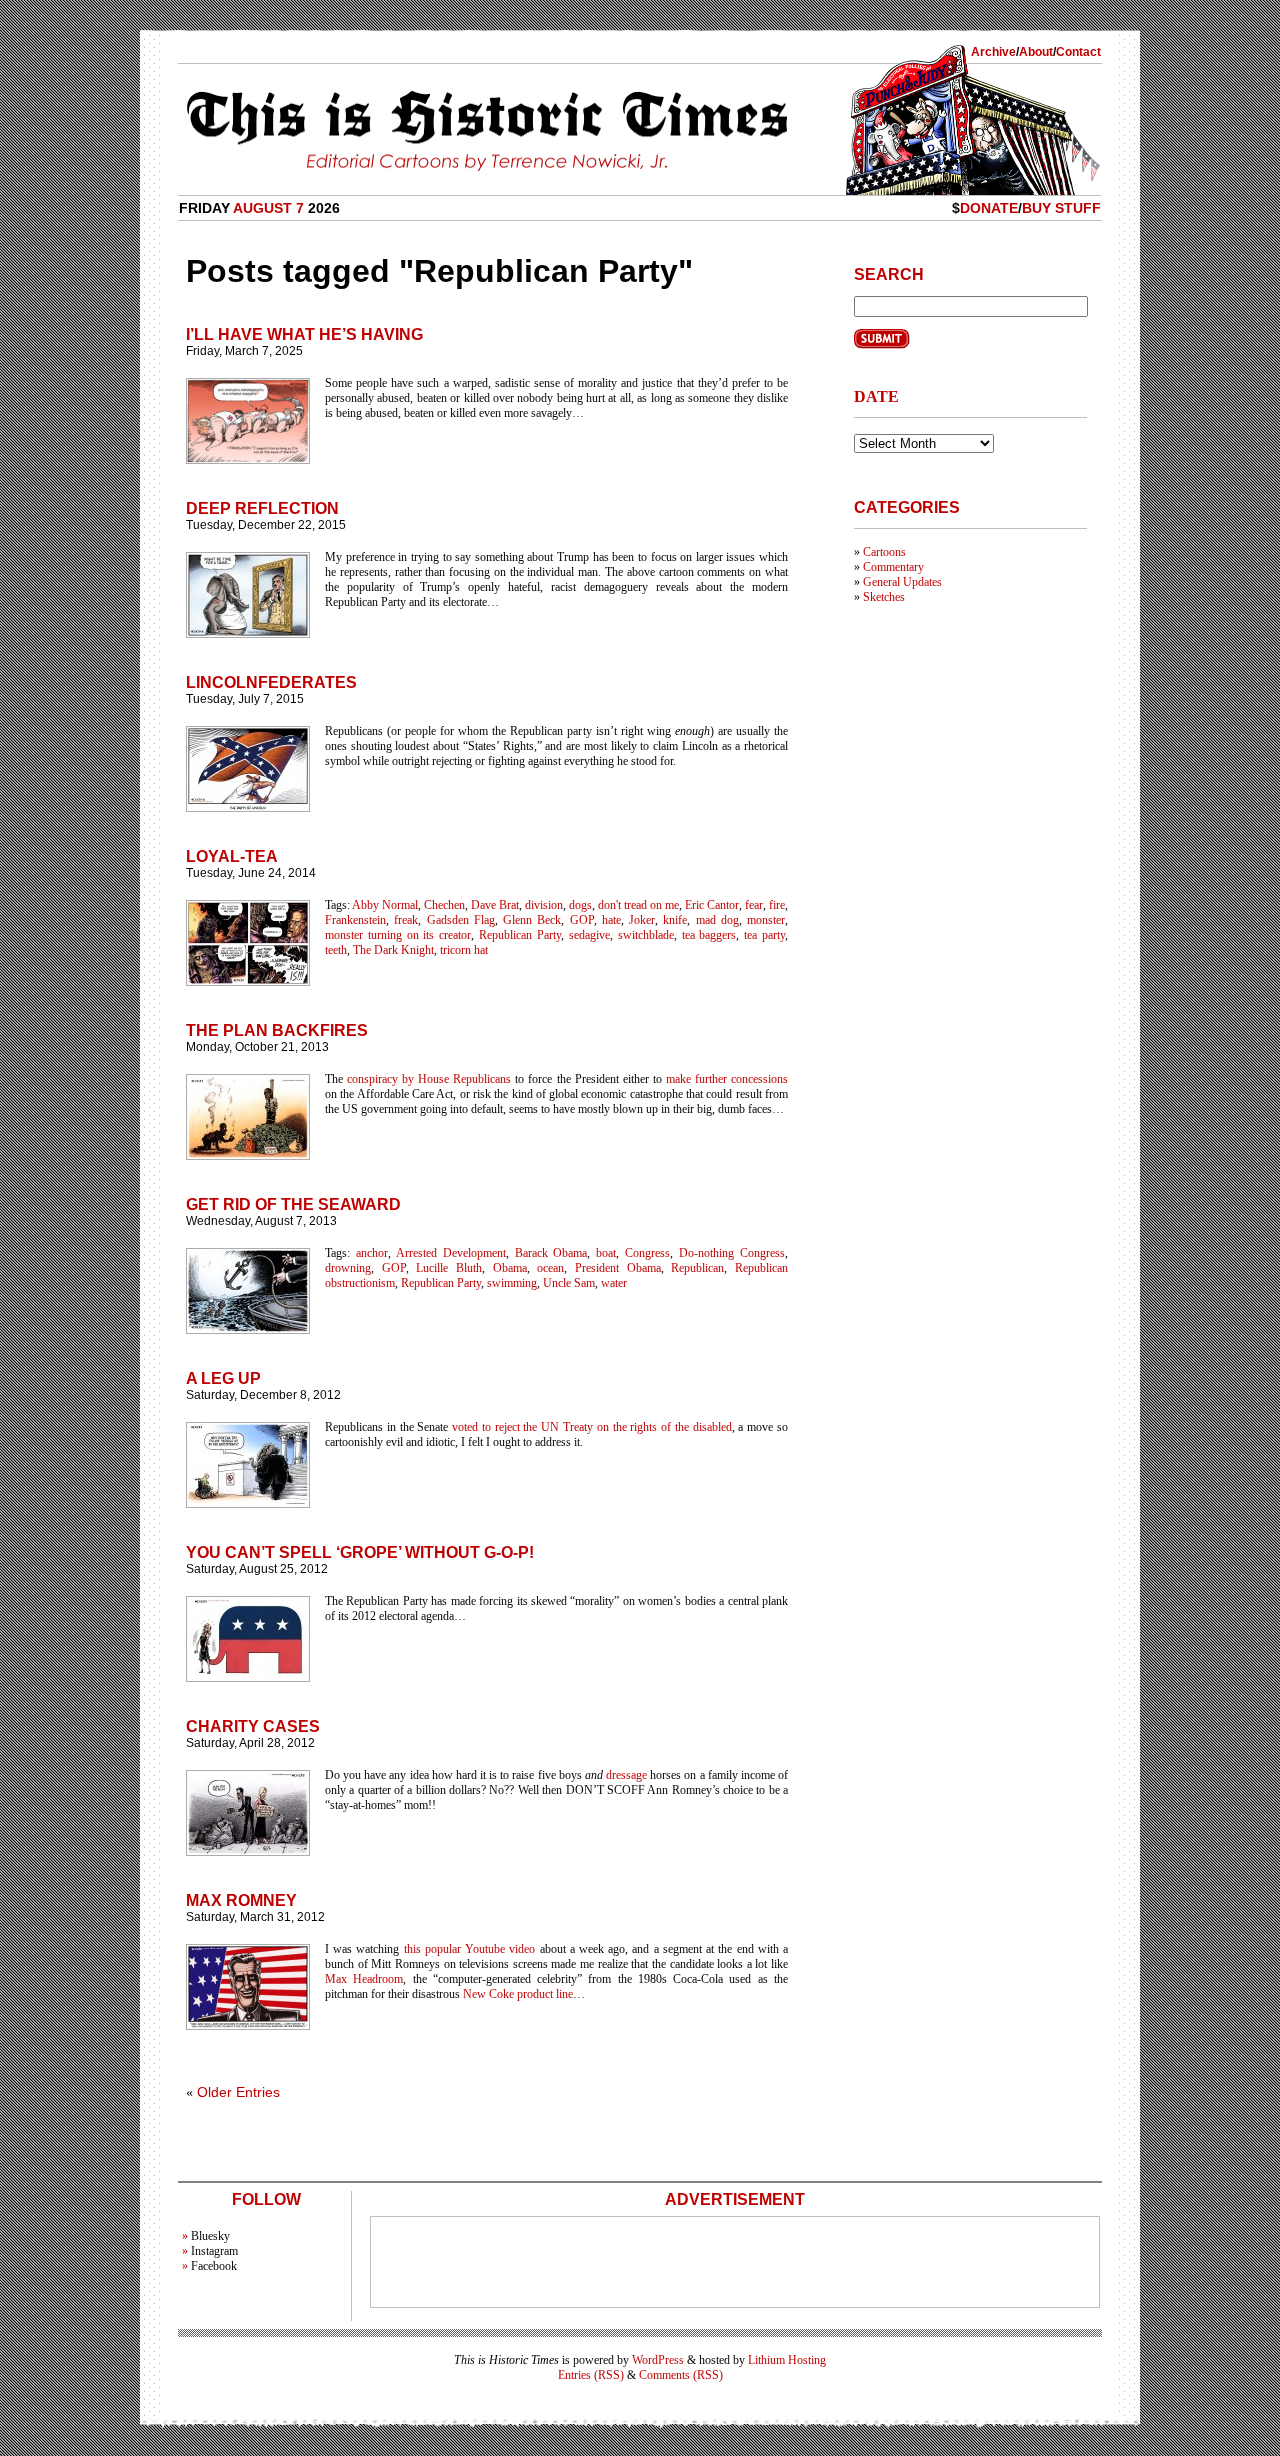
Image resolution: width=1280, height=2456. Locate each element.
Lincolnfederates (271, 682)
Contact (1078, 52)
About (1036, 52)
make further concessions (727, 1079)
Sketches (884, 597)
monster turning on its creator (398, 935)
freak (406, 920)
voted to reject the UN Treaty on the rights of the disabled (592, 1427)
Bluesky (210, 2236)
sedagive (589, 935)
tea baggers (709, 935)
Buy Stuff (1061, 208)
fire (777, 905)
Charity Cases (253, 1726)
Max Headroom (364, 1979)
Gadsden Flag (461, 920)
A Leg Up (223, 1378)
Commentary (893, 567)
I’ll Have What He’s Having (304, 334)
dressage (626, 1775)
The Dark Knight (393, 950)
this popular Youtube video (470, 1949)
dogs (580, 905)
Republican (697, 1268)
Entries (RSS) (591, 2375)
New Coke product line (518, 1994)
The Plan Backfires (277, 1030)
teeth (336, 950)
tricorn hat (464, 950)
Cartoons (884, 552)
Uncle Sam (569, 1283)
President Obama (618, 1268)
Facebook (214, 2266)
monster (766, 920)
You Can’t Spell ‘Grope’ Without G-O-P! (360, 1552)
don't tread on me (638, 905)
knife (675, 920)
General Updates (902, 582)
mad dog (717, 920)
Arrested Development (451, 1253)
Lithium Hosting (787, 2360)
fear (754, 905)
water (614, 1283)
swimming (512, 1283)
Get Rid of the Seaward (293, 1204)
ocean (550, 1268)
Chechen (444, 905)
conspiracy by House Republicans (429, 1079)
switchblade (646, 935)
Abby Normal (385, 905)
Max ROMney (241, 1900)
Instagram (214, 2251)
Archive (993, 52)
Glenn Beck (532, 920)
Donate (989, 208)
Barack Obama (551, 1253)
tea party (764, 935)
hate (611, 920)
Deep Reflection (262, 508)
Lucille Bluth (449, 1268)
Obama (510, 1268)
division (544, 905)
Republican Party (520, 935)
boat (606, 1253)
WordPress (658, 2360)
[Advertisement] (735, 2262)
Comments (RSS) (681, 2375)
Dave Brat (495, 905)
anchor (372, 1253)
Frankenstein (355, 920)
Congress (647, 1253)
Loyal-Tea (232, 856)
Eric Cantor (712, 905)
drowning (348, 1268)
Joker (642, 920)
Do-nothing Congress (732, 1253)
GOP (582, 920)
